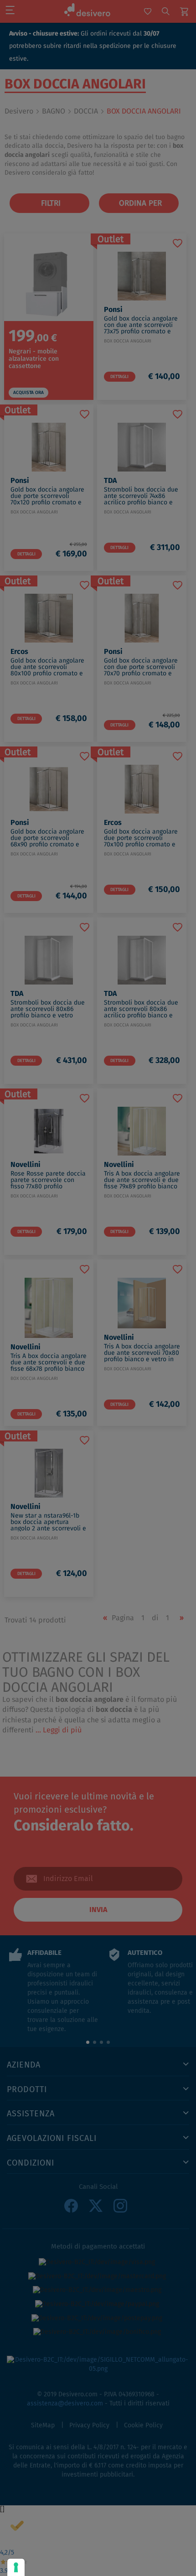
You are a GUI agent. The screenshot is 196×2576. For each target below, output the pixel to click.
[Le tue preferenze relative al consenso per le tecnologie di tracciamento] (16, 2567)
